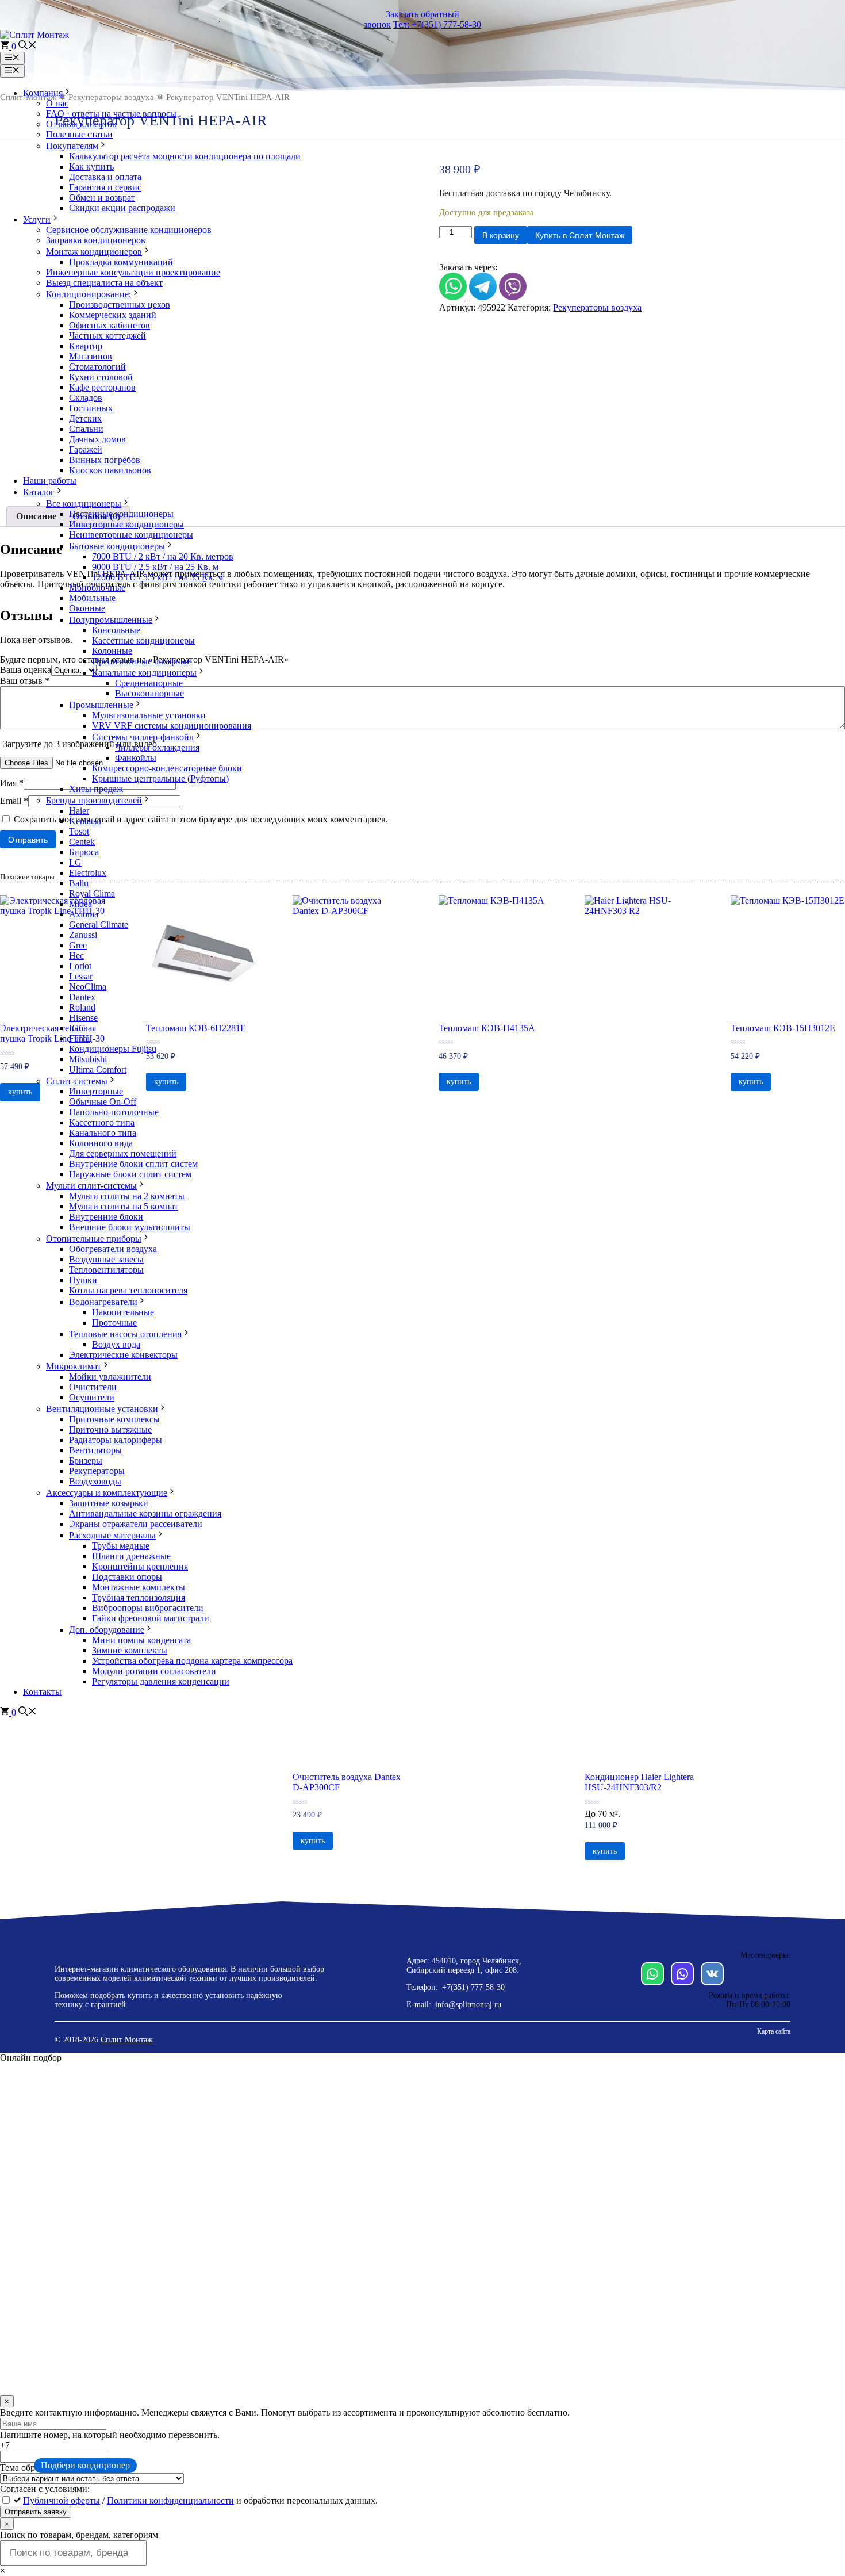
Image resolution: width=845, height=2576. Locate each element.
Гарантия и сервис (105, 187)
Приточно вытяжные (110, 1429)
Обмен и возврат (102, 198)
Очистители (93, 1387)
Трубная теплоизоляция (139, 1597)
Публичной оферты (62, 2500)
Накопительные (123, 1312)
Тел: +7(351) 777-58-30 (437, 24)
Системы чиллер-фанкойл (143, 737)
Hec (76, 956)
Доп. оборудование (107, 1630)
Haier (79, 811)
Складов (86, 398)
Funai (79, 1038)
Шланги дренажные (131, 1556)
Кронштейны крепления (140, 1566)
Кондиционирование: (89, 294)
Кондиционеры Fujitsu (113, 1049)
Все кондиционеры (84, 504)
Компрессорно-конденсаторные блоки (167, 768)
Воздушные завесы (106, 1259)
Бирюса (84, 852)
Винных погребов (105, 460)
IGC (77, 1028)
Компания (43, 93)
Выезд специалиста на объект (104, 283)
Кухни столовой (101, 377)
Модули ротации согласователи (154, 1671)
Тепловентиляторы (106, 1270)
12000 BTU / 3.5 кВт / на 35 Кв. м (158, 577)
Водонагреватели (103, 1302)
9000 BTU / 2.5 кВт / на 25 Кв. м (155, 567)
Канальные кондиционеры (144, 673)
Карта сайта (774, 2031)
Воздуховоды (95, 1481)
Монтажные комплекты (139, 1587)
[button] (28, 46)
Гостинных (91, 408)
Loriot (80, 966)
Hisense (83, 1018)
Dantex (82, 997)
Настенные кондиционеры (121, 514)
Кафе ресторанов (102, 387)
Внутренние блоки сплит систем (133, 1164)
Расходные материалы (112, 1535)
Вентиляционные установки (102, 1409)
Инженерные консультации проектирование (133, 272)
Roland (82, 1007)
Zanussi (83, 935)
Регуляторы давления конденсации (161, 1681)
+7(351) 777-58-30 (473, 1987)
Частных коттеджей (107, 336)
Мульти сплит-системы (91, 1186)
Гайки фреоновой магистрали (151, 1618)
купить (313, 1841)
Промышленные (101, 705)
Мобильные (92, 598)
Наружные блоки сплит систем (130, 1174)
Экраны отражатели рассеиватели (136, 1524)
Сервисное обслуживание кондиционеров (129, 230)
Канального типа (103, 1133)
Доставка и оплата (105, 177)
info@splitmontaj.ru (468, 2005)
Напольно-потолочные (114, 1112)
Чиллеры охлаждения (157, 747)
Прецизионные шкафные (141, 661)
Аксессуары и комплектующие (107, 1493)
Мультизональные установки (149, 715)
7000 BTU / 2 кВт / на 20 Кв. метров (163, 556)
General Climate (99, 925)
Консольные (116, 630)
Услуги (37, 219)
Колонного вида (101, 1143)
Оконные (87, 608)
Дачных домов (97, 439)
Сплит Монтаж (127, 2040)
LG (75, 862)
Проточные (114, 1323)
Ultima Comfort (98, 1069)
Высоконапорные (149, 693)
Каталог (39, 492)
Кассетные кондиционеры (143, 640)
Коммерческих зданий (113, 315)
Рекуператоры (97, 1471)
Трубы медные (121, 1546)
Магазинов (91, 356)
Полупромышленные (111, 620)
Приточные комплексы (114, 1419)
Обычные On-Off (103, 1102)
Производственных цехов (120, 305)
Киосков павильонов (110, 470)
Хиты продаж (96, 789)
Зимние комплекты (130, 1650)
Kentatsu (85, 821)
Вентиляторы (95, 1450)
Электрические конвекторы (123, 1355)
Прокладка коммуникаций (121, 262)
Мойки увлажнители (110, 1377)
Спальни (86, 429)
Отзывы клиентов (81, 124)
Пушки (83, 1280)
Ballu (79, 883)
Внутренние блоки (106, 1217)
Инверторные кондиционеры (126, 524)
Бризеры (86, 1461)
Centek (82, 842)
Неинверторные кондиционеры (131, 535)
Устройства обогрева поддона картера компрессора (192, 1661)
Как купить (91, 166)
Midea (80, 904)
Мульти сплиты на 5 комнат (124, 1206)
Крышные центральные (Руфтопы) (160, 778)
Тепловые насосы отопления (125, 1334)
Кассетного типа (102, 1122)
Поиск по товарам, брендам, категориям (79, 2535)
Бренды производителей (94, 800)
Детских (85, 418)
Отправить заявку (36, 2512)
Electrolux (88, 873)
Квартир (86, 346)
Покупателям (72, 146)
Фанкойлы (136, 758)
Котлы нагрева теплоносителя (128, 1290)
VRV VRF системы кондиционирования (172, 726)
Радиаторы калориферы (116, 1440)
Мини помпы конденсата (141, 1640)
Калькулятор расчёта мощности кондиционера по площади (185, 156)
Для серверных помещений (123, 1153)
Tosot (79, 831)
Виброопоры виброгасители (148, 1608)
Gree (78, 945)
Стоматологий (97, 367)
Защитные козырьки (109, 1503)
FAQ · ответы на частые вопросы (111, 114)
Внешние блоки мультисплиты (130, 1227)
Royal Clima (92, 893)
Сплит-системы (77, 1081)
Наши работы (50, 481)
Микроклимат (74, 1366)
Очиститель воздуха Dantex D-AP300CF (347, 1782)
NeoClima (88, 987)
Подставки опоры (127, 1577)
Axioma (84, 914)
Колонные (112, 651)
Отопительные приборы (94, 1239)
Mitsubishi (88, 1059)
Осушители (92, 1397)
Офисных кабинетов (110, 325)
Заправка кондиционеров (96, 240)
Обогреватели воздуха (113, 1249)
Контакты (42, 1692)
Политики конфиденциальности (170, 2500)
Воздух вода (116, 1344)
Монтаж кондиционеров (94, 252)
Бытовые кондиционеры (117, 546)
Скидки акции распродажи (122, 208)
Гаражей (86, 449)
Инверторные (96, 1091)
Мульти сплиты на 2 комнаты (127, 1196)
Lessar (81, 976)
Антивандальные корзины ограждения (145, 1513)
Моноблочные (97, 587)
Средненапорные (149, 683)
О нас (57, 103)
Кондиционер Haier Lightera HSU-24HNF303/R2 (639, 1782)
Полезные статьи (79, 134)
